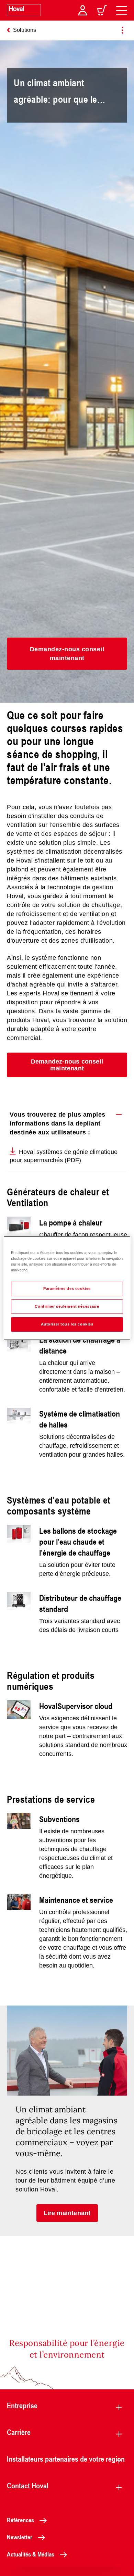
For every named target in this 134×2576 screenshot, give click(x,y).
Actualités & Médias (31, 2554)
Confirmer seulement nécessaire (67, 1306)
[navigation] (122, 10)
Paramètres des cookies (67, 1289)
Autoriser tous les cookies (67, 1324)
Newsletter (20, 2537)
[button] (67, 654)
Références (20, 2520)
